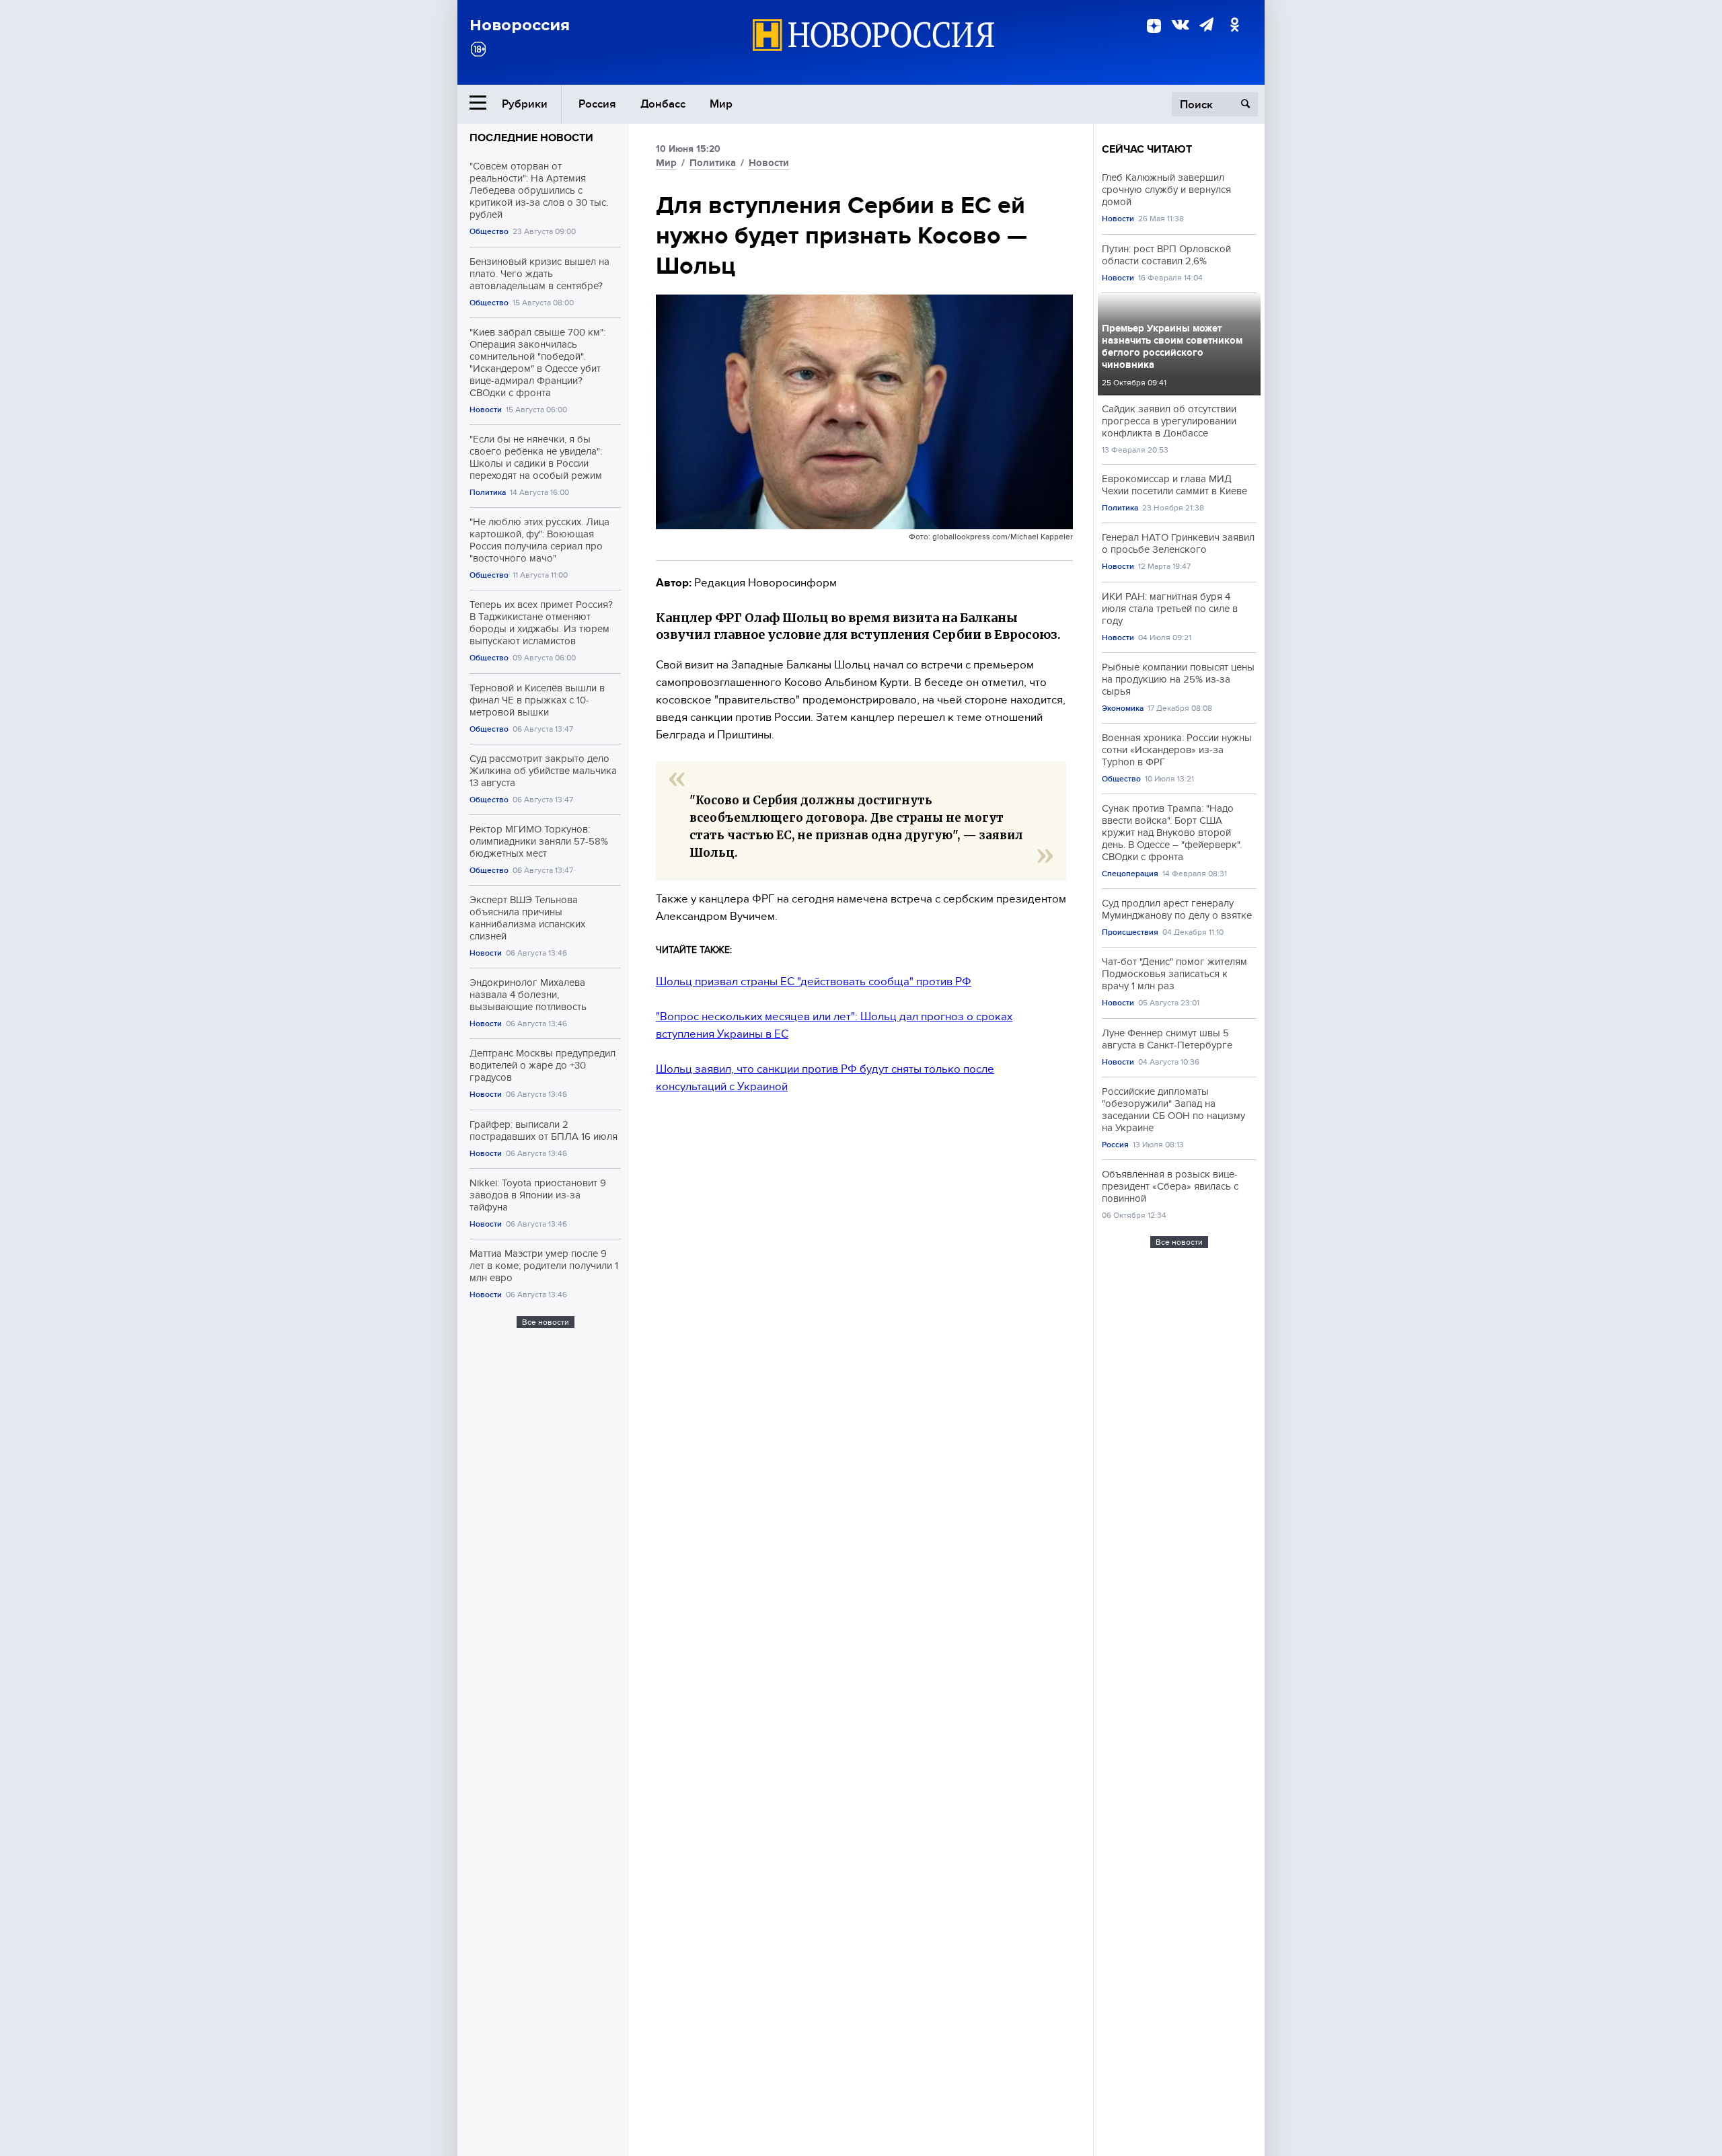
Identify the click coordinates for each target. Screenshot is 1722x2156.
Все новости (546, 1322)
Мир (721, 104)
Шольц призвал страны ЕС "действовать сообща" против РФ (814, 981)
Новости (486, 410)
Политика (488, 493)
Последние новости (531, 138)
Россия (597, 104)
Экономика (1123, 708)
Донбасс (663, 104)
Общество (489, 232)
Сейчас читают (1147, 149)
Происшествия (1130, 932)
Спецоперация (1130, 874)
